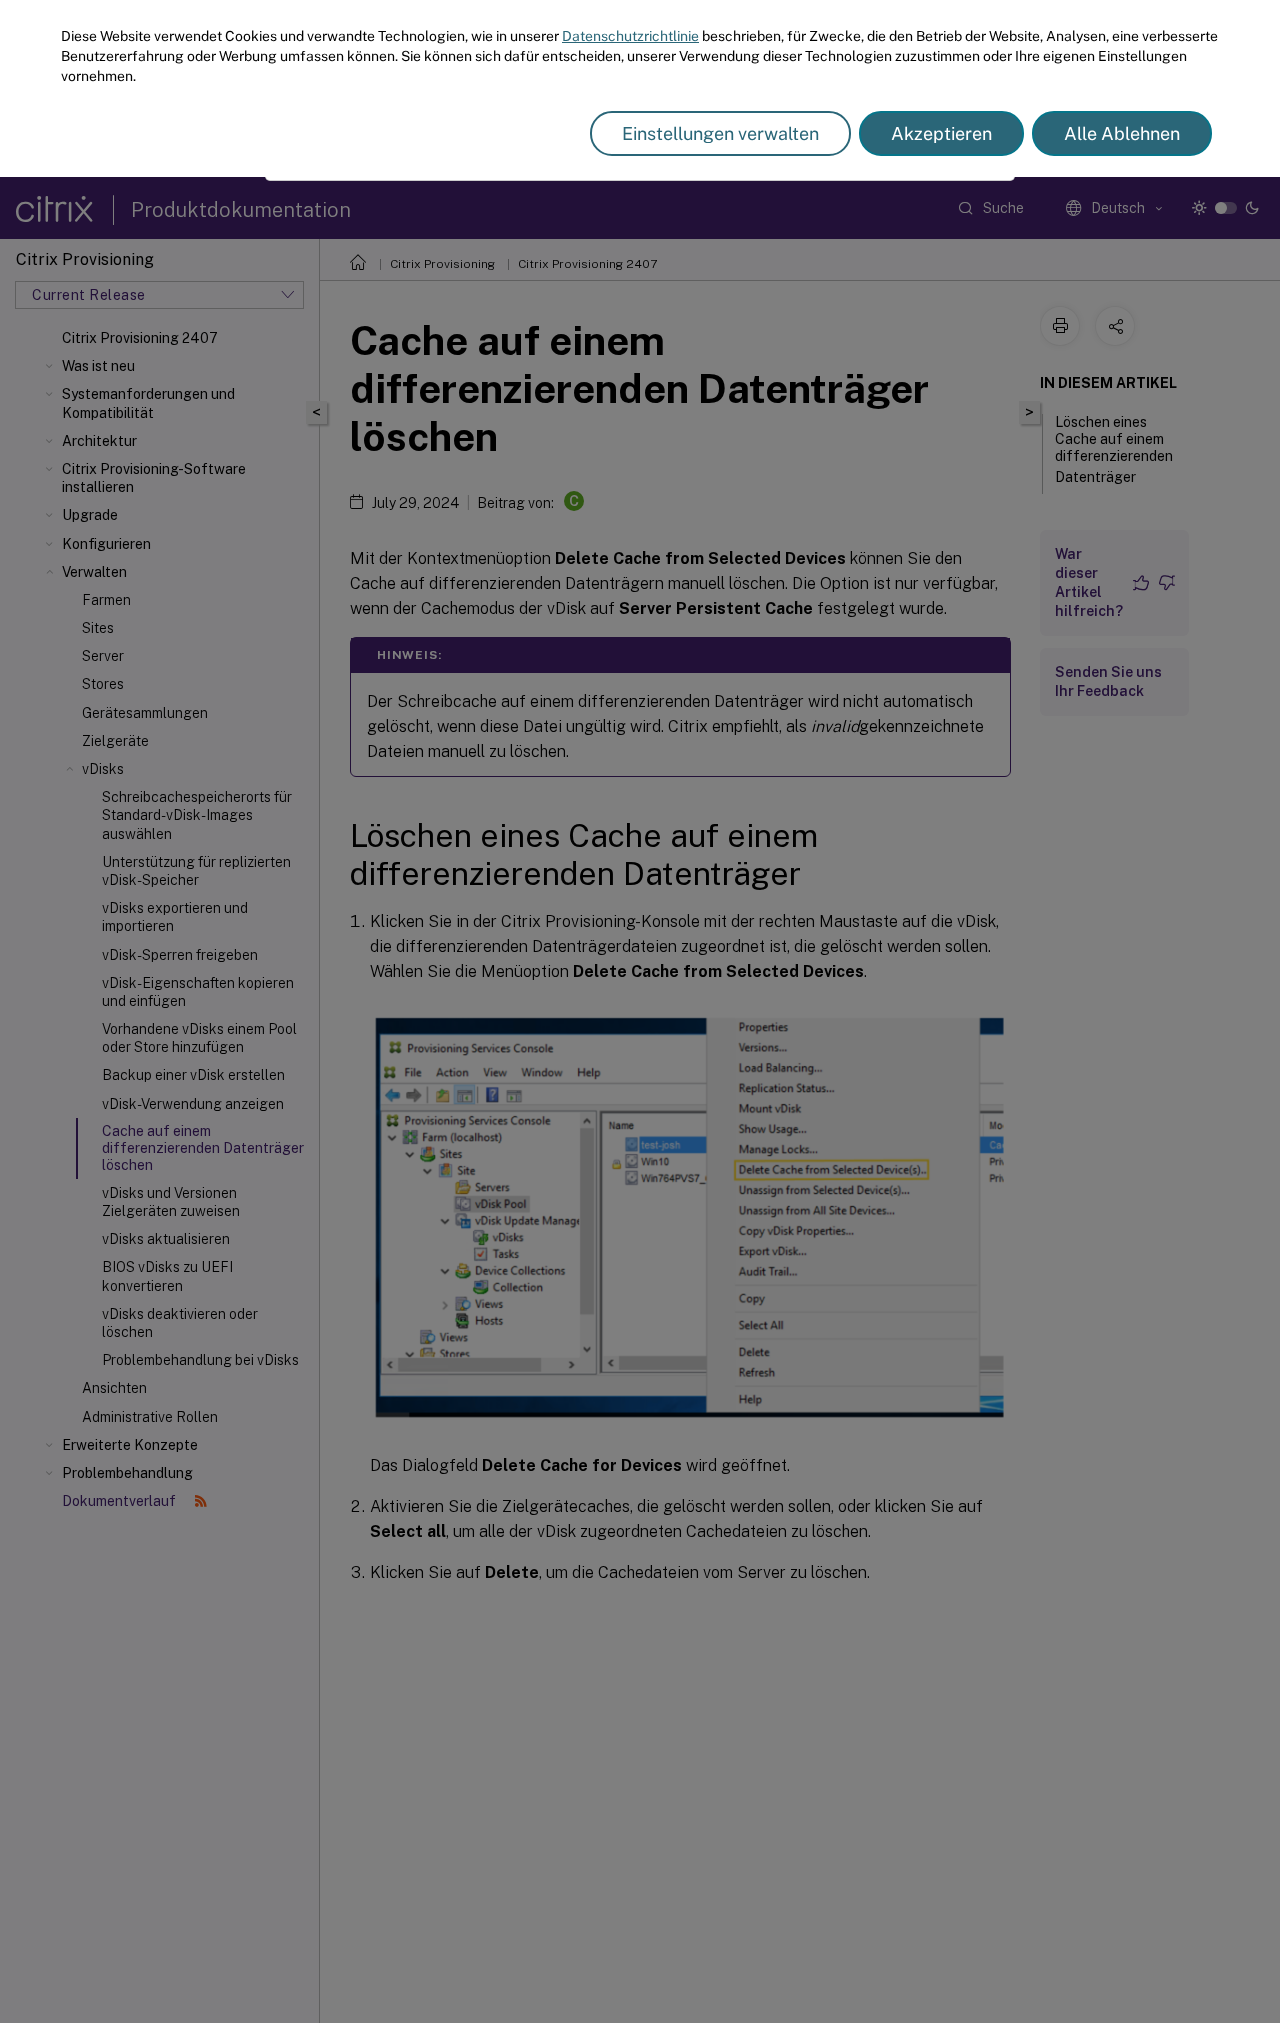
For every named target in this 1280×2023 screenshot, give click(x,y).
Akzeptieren (941, 133)
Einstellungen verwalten (720, 133)
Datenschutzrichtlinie (630, 36)
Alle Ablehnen (1122, 133)
